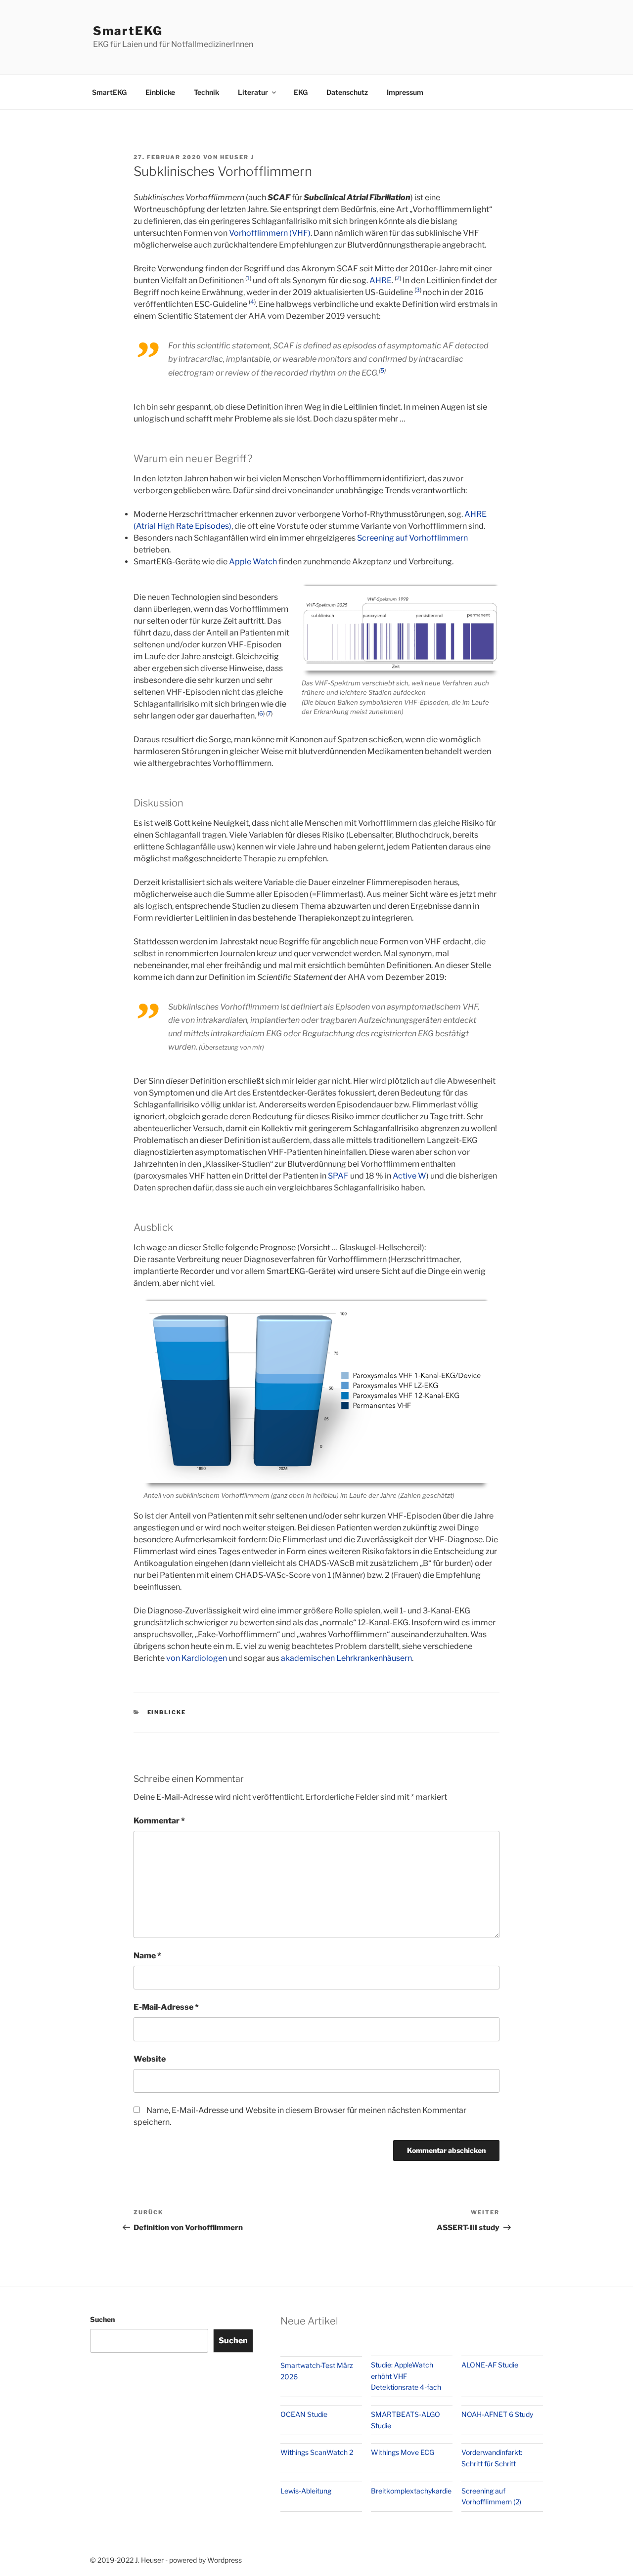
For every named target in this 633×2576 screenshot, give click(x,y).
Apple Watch (253, 562)
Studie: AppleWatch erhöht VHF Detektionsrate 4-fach (406, 2376)
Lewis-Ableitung (306, 2491)
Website (150, 2059)
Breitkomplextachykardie (411, 2491)
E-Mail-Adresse (166, 2007)
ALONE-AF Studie (490, 2365)
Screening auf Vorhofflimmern (412, 538)
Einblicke (160, 92)
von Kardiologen (197, 1658)
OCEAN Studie (304, 2414)
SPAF (338, 1176)
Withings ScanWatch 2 (317, 2452)
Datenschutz (347, 92)
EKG (301, 92)
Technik (206, 92)
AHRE (381, 280)
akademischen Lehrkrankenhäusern (346, 1658)
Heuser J (237, 157)
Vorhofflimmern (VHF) (270, 233)
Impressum (405, 92)
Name (147, 1956)
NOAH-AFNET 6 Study (497, 2414)
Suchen (102, 2319)
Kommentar (159, 1821)
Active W (409, 1176)
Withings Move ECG (403, 2452)
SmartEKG (128, 31)
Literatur (253, 92)
